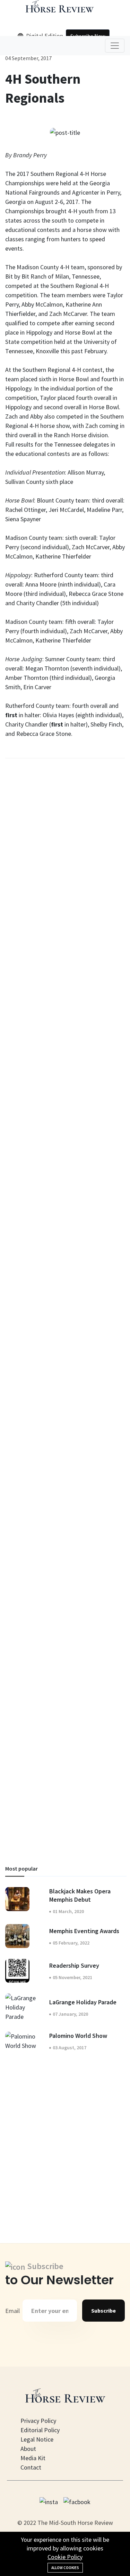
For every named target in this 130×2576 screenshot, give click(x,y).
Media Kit (33, 2458)
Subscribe (103, 2311)
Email (12, 2311)
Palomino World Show (78, 2036)
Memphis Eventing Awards (84, 1931)
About (28, 2449)
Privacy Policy (38, 2421)
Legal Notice (37, 2439)
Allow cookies (65, 2568)
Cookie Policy (65, 2557)
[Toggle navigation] (115, 46)
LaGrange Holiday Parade (83, 2002)
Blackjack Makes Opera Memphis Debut (80, 1895)
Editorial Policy (40, 2430)
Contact (31, 2467)
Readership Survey (74, 1965)
